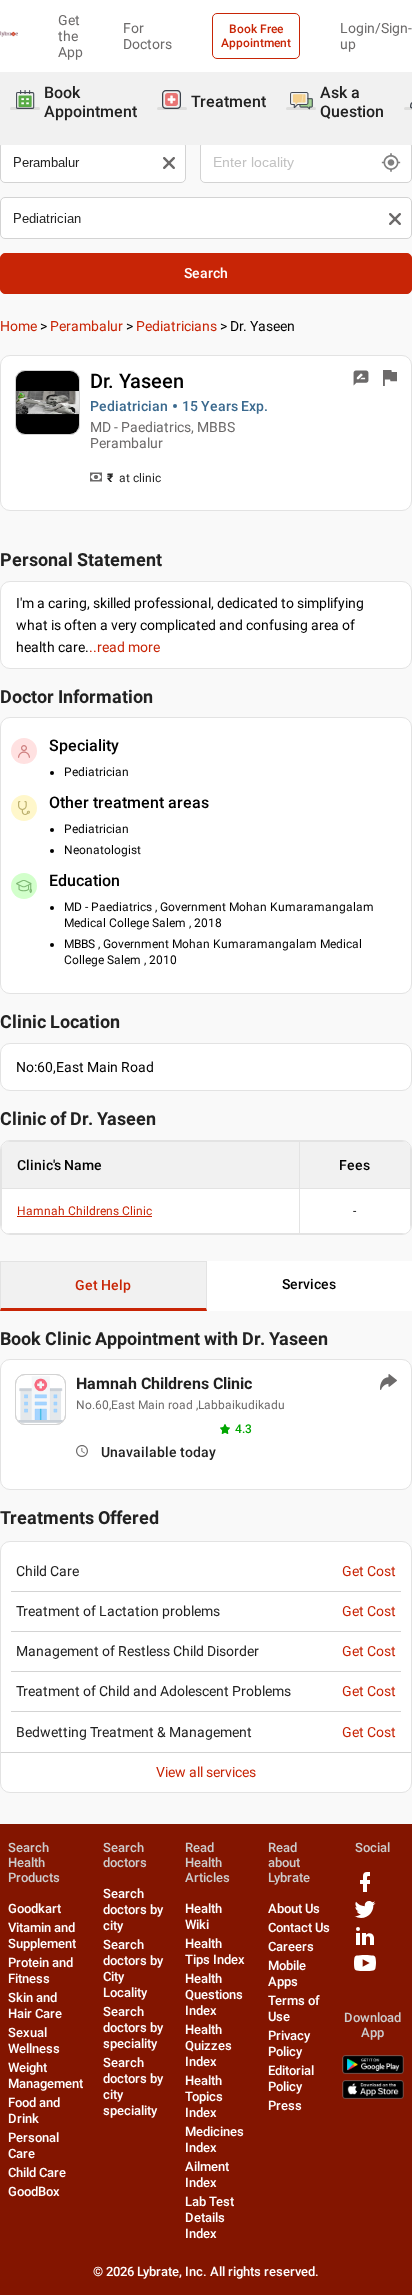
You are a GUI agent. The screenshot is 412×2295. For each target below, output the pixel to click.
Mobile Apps (287, 1973)
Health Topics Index (204, 2096)
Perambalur (86, 326)
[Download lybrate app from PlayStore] (373, 2069)
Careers (291, 1946)
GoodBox (34, 2191)
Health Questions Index (214, 1994)
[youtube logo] (365, 1970)
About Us (294, 1908)
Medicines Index (214, 2139)
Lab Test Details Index (209, 2217)
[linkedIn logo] (365, 1943)
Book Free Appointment (256, 36)
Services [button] (309, 1284)
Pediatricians (176, 326)
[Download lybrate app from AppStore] (373, 2094)
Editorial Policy (291, 2078)
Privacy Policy (289, 2043)
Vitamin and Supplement (42, 1935)
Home (18, 326)
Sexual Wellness (34, 2040)
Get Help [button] (103, 1285)
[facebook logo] (365, 1889)
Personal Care (33, 2145)
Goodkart (34, 1908)
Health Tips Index (215, 1951)
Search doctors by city (133, 1909)
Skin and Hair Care (35, 2005)
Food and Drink (34, 2110)
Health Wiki (203, 1916)
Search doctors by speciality (133, 2027)
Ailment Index (207, 2174)
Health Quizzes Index (208, 2045)
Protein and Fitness (40, 1970)
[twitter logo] (365, 1916)
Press (285, 2105)
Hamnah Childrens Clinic (84, 1211)
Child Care (37, 2172)
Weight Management (45, 2075)
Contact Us (299, 1927)
